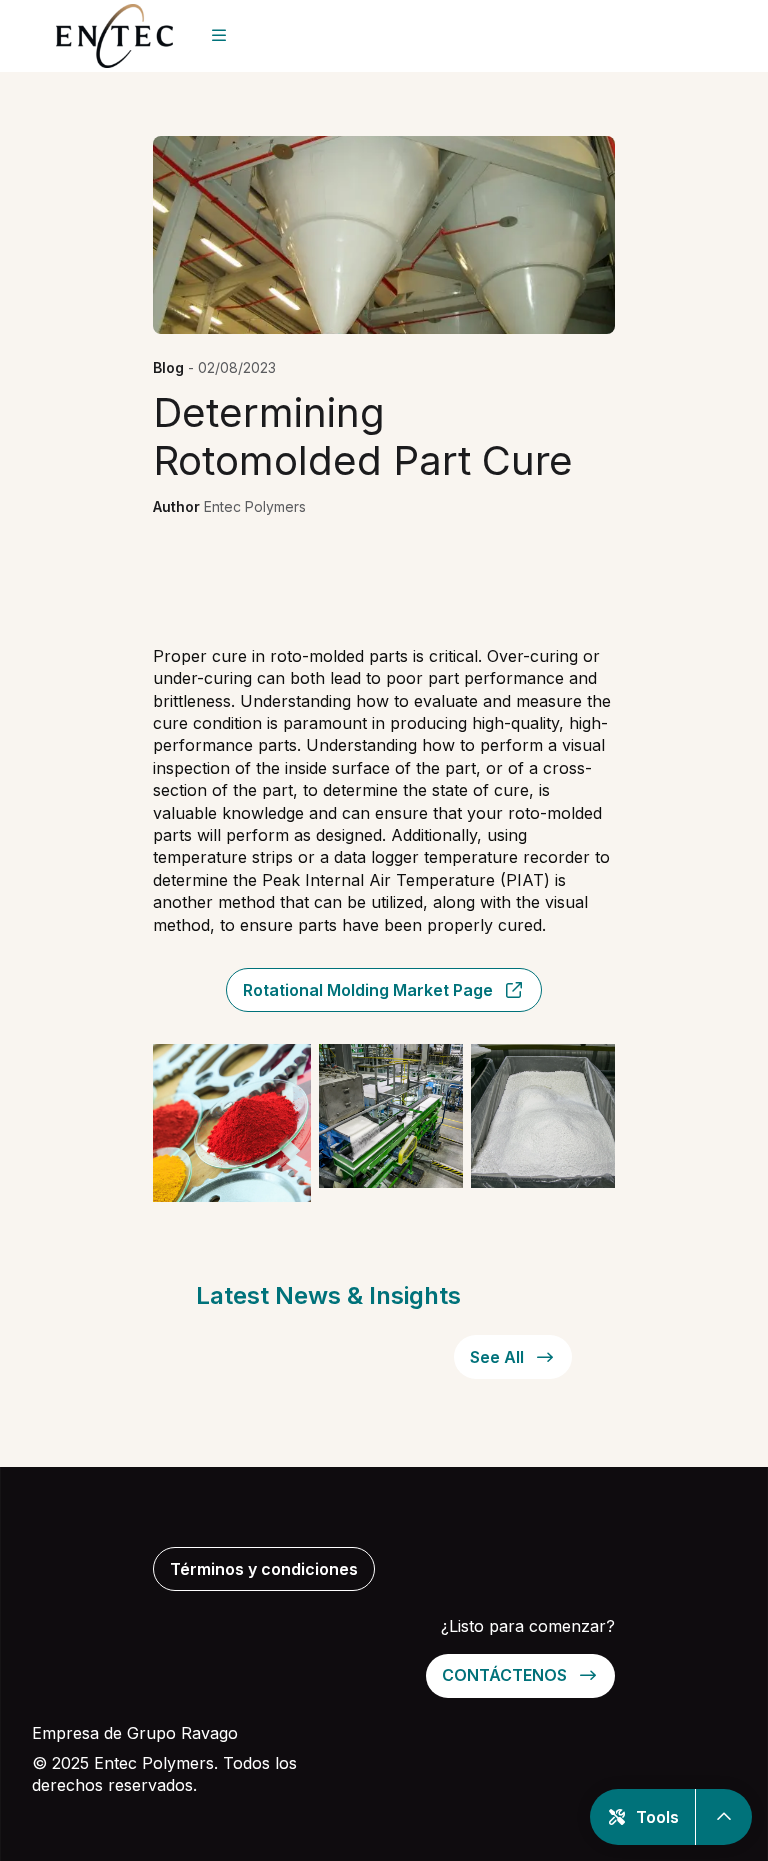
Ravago (209, 1733)
